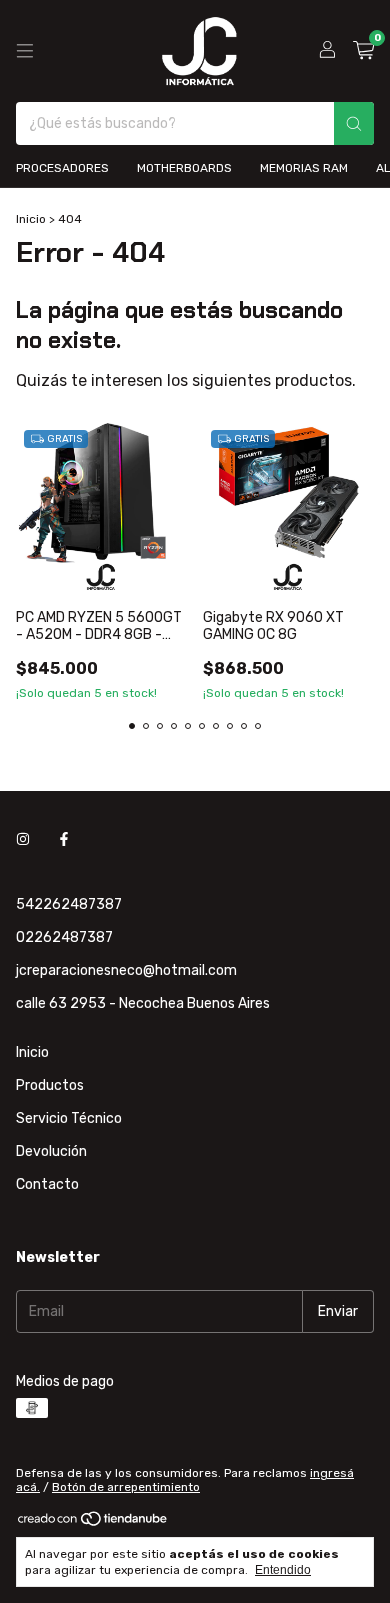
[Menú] (25, 51)
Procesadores (62, 168)
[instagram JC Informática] (23, 839)
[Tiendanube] (93, 1524)
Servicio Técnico (69, 1118)
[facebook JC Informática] (64, 839)
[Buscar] (354, 123)
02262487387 (64, 937)
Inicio (31, 219)
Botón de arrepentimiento (126, 1487)
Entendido (283, 1570)
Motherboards (184, 168)
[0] (363, 51)
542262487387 (69, 904)
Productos (50, 1085)
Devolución (51, 1151)
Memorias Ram (304, 168)
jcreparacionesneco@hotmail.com (126, 970)
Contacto (47, 1184)
